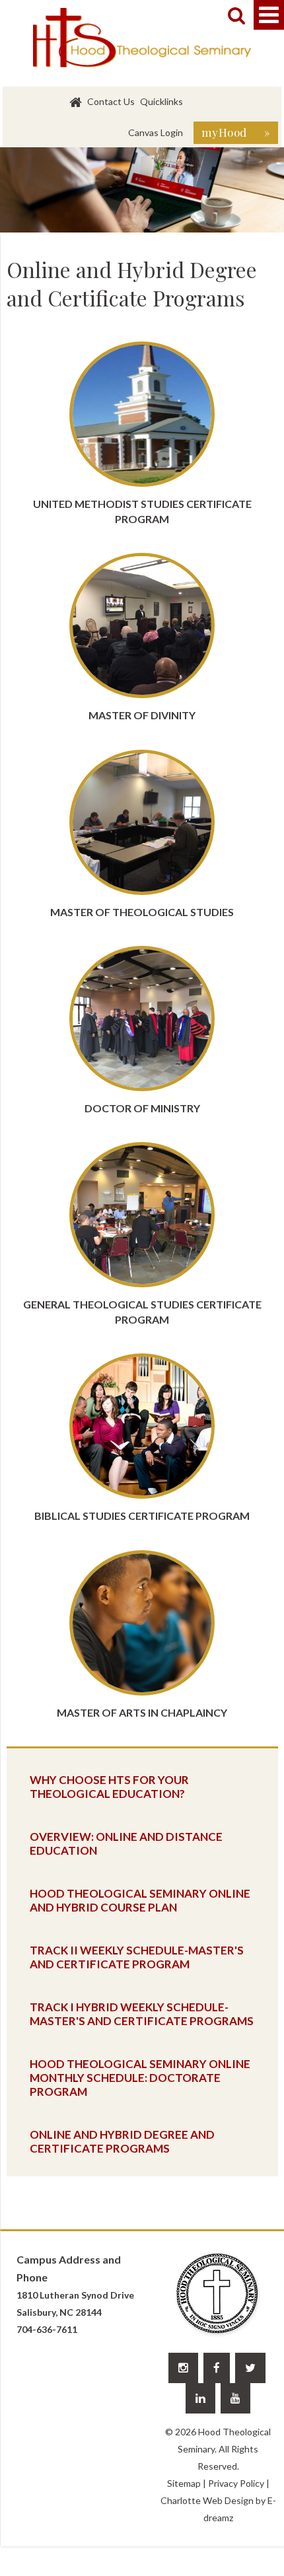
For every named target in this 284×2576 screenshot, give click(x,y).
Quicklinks (161, 101)
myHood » (236, 132)
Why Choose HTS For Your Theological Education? (109, 1787)
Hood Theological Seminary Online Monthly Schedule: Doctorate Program (140, 2078)
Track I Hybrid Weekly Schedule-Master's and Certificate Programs (142, 2014)
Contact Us (111, 101)
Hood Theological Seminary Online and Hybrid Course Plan (140, 1900)
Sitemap (184, 2483)
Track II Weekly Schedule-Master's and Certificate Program (137, 1957)
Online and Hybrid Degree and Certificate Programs (122, 2141)
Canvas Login (156, 132)
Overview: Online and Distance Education (126, 1843)
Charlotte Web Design (207, 2500)
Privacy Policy (236, 2483)
